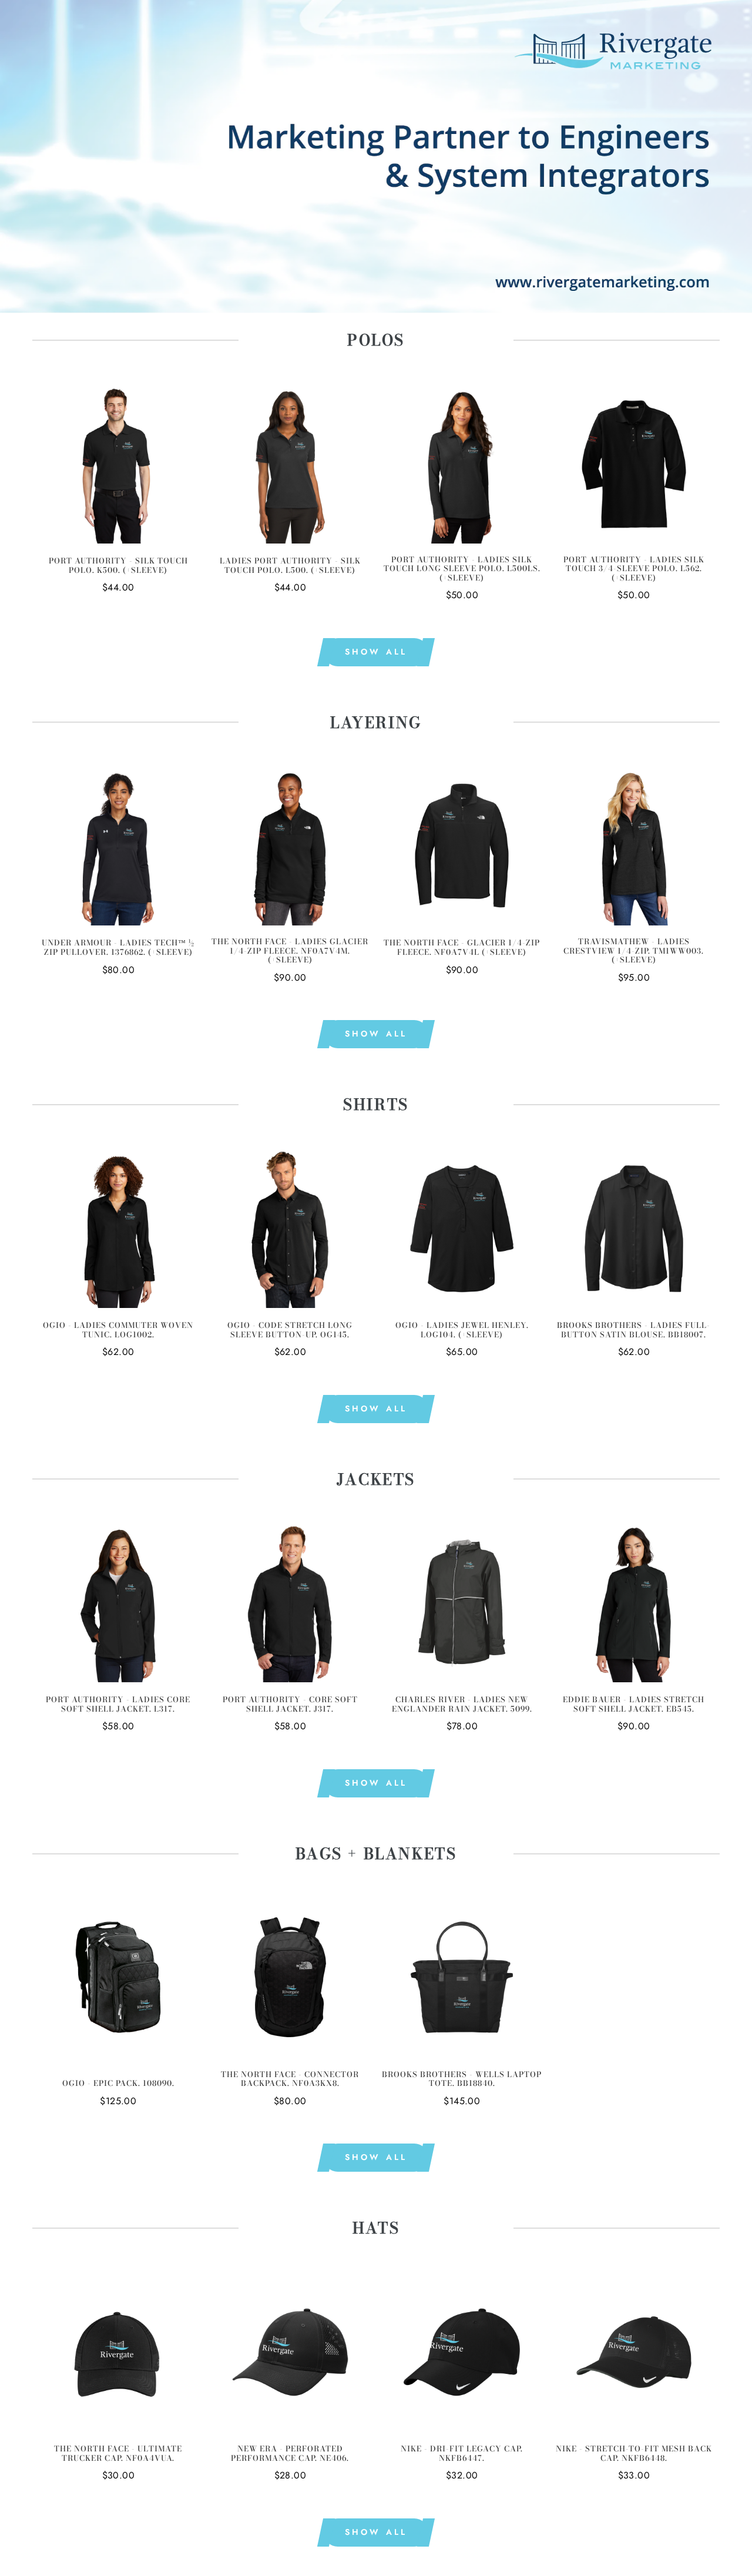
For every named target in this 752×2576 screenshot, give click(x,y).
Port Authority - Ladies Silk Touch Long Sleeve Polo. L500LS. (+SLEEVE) (462, 569)
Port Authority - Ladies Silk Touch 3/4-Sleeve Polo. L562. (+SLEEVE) (634, 569)
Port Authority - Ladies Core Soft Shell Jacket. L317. (118, 1704)
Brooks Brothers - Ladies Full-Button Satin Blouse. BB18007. (634, 1330)
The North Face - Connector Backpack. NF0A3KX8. (290, 2079)
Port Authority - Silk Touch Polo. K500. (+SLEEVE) (118, 566)
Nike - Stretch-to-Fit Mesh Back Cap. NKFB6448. (634, 2453)
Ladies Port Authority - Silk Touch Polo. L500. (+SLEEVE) (290, 566)
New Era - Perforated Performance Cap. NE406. (290, 2453)
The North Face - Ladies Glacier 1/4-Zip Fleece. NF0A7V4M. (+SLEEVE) (290, 951)
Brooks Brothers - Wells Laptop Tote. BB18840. (462, 2079)
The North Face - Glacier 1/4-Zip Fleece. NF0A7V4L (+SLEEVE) (462, 947)
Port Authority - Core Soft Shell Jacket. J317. (290, 1704)
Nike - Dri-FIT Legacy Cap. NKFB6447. (462, 2453)
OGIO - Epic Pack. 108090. (118, 2084)
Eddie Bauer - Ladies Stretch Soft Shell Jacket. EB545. (634, 1704)
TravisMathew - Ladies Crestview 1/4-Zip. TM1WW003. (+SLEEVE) (634, 951)
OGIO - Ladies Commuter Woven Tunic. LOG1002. (118, 1330)
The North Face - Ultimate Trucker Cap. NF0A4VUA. (118, 2453)
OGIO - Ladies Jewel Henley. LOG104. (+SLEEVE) (462, 1330)
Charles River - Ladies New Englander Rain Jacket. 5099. (462, 1704)
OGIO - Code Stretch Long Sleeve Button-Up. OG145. (290, 1330)
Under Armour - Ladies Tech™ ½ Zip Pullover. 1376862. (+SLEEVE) (118, 947)
